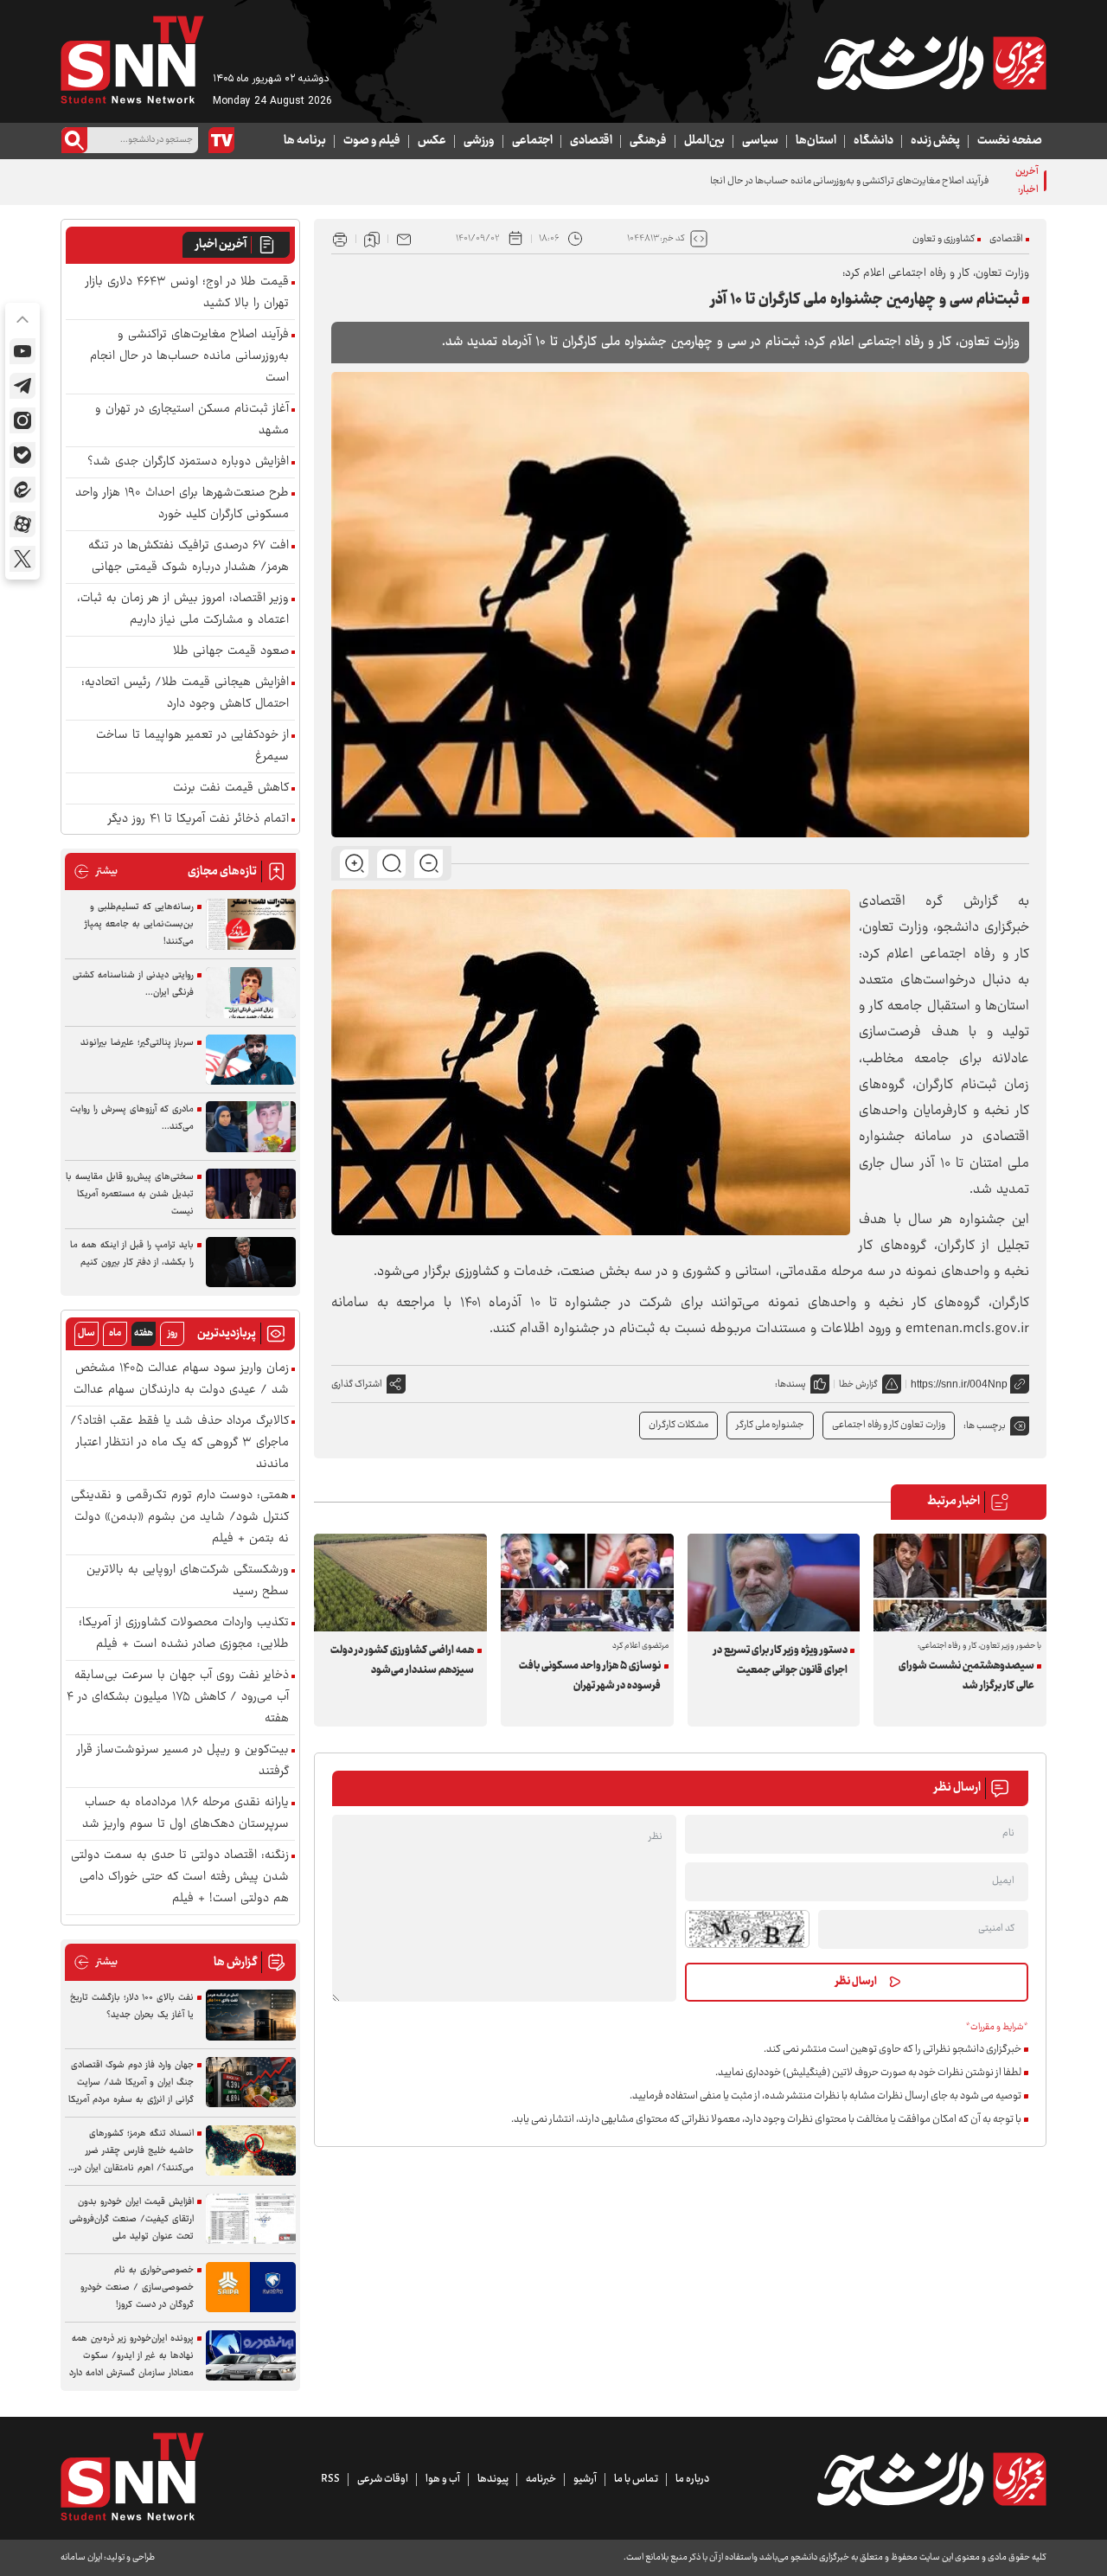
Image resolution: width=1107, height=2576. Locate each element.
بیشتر (96, 871)
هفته (144, 1333)
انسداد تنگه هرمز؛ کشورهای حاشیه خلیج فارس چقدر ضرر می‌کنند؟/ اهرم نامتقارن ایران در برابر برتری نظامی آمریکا (134, 2151)
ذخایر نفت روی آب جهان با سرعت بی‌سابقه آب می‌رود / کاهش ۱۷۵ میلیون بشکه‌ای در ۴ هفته (178, 1698)
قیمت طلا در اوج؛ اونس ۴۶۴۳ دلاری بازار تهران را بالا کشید (187, 293)
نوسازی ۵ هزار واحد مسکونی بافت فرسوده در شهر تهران (590, 1676)
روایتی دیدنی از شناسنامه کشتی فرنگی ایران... (133, 984)
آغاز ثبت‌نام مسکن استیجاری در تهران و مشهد (192, 420)
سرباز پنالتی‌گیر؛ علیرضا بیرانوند (137, 1043)
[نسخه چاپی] (340, 239)
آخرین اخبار (221, 245)
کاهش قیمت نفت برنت (231, 788)
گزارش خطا (858, 1384)
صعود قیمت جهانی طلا (231, 652)
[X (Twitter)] (22, 559)
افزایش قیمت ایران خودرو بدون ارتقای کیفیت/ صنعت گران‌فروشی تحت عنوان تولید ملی (131, 2219)
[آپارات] (22, 524)
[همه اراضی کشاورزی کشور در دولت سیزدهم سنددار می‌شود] (400, 1582)
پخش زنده (935, 141)
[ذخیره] (372, 239)
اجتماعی (532, 141)
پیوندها (493, 2479)
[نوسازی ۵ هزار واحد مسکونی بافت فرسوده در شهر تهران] (587, 1582)
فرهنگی (648, 141)
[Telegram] (22, 386)
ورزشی (479, 141)
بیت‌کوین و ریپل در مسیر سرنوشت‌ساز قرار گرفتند (183, 1761)
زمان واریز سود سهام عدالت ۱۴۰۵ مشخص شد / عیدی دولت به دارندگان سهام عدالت (181, 1380)
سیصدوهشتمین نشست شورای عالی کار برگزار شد (966, 1676)
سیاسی (760, 141)
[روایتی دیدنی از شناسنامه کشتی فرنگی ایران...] (251, 993)
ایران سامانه (81, 2557)
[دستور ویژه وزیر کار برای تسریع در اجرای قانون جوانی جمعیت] (774, 1582)
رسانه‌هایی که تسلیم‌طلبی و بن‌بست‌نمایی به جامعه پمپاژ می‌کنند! (139, 924)
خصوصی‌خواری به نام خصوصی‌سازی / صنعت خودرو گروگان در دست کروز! (137, 2288)
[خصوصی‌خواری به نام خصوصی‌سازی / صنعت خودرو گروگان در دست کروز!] (251, 2288)
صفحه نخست (1010, 141)
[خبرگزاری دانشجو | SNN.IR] (931, 63)
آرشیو (585, 2479)
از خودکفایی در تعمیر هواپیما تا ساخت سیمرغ (192, 747)
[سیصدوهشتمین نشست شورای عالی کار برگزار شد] (960, 1582)
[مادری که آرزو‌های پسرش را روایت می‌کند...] (251, 1127)
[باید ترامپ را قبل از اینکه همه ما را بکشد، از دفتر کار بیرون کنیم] (251, 1262)
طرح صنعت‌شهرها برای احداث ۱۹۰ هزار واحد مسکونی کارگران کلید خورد (182, 504)
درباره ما (692, 2479)
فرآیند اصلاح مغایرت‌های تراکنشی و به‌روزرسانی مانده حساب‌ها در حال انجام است (836, 181)
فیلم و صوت (372, 141)
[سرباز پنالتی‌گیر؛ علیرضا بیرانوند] (251, 1060)
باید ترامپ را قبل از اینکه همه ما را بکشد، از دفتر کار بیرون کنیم (132, 1254)
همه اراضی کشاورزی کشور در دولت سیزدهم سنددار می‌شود (402, 1660)
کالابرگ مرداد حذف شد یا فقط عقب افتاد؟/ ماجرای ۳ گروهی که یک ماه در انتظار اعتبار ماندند (179, 1443)
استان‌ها (816, 141)
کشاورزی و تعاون (944, 239)
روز (173, 1333)
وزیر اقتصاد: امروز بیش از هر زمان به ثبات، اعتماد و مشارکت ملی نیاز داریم (183, 610)
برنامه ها (305, 141)
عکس (432, 141)
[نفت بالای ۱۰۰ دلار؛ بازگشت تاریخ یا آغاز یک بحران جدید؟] (251, 2015)
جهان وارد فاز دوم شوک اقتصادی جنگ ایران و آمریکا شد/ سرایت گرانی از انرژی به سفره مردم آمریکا (131, 2083)
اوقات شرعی (383, 2479)
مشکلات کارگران (678, 1425)
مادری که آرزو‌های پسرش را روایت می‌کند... (132, 1118)
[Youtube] (22, 351)
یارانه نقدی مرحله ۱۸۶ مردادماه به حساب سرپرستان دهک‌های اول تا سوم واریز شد (186, 1814)
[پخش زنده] (221, 140)
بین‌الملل (704, 141)
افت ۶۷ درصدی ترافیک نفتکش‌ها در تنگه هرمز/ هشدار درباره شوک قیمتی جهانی (189, 557)
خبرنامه (541, 2479)
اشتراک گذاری (357, 1384)
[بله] (22, 455)
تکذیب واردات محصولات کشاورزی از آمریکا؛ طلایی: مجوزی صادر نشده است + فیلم (184, 1634)
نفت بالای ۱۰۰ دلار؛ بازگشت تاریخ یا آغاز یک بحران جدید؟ (132, 2006)
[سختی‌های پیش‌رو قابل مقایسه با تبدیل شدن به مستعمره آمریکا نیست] (251, 1194)
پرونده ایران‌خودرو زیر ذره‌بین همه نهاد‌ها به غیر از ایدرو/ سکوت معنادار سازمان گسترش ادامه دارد (131, 2356)
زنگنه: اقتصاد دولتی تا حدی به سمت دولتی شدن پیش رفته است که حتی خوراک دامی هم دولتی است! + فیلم (180, 1878)
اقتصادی (591, 141)
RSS (330, 2479)
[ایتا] (22, 490)
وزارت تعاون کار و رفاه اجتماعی (889, 1425)
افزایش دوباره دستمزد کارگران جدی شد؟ (188, 462)
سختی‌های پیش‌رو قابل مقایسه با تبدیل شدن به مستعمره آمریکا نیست (130, 1194)
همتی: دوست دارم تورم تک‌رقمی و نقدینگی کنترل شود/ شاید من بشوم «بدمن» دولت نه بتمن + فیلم (180, 1518)
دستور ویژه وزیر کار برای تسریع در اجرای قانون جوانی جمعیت (781, 1660)
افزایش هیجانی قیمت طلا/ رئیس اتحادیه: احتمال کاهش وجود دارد (185, 694)
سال (86, 1333)
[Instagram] (22, 420)
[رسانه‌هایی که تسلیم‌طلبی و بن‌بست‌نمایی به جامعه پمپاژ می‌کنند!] (251, 924)
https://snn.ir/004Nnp (959, 1384)
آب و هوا (443, 2479)
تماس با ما (636, 2479)
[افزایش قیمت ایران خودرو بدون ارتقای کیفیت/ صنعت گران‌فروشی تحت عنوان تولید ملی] (251, 2219)
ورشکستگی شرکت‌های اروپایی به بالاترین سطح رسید (188, 1581)
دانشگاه (873, 141)
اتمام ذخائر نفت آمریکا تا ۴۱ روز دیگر (198, 820)
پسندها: (790, 1384)
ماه (115, 1333)
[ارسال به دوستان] (404, 239)
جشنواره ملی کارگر (770, 1425)
